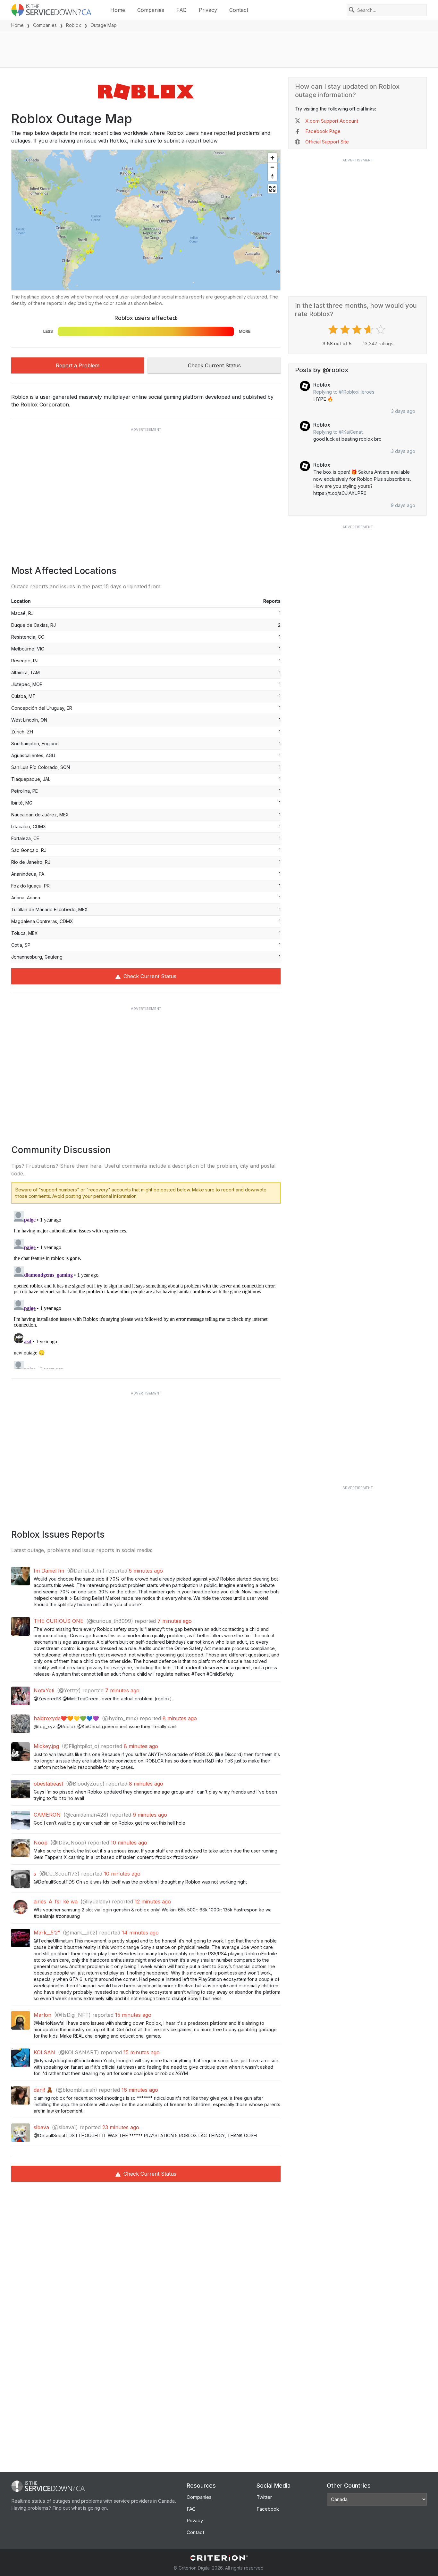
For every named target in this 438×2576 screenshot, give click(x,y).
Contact (239, 10)
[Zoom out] (272, 167)
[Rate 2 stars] (346, 330)
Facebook (268, 2509)
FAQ (181, 10)
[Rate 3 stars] (358, 330)
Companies (151, 10)
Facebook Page (323, 131)
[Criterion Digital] (219, 2558)
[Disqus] (146, 1289)
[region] (146, 220)
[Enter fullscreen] (272, 189)
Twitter (264, 2497)
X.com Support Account (332, 121)
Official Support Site (327, 142)
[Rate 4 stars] (370, 330)
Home (118, 10)
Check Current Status (214, 365)
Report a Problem (78, 365)
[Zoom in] (272, 158)
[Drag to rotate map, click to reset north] (272, 176)
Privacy (208, 10)
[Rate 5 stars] (381, 330)
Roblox (74, 25)
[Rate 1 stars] (334, 330)
